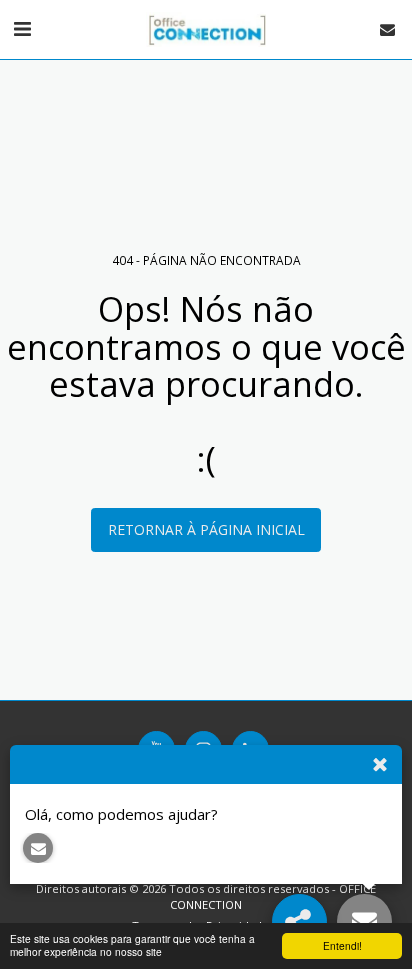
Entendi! (342, 945)
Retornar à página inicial (206, 529)
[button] (22, 28)
